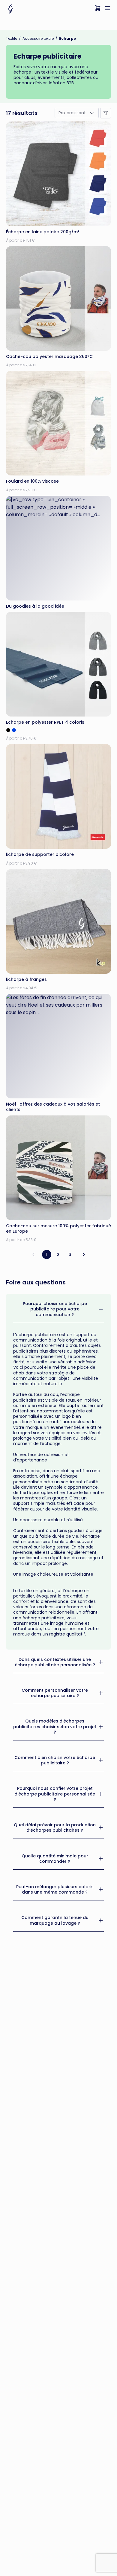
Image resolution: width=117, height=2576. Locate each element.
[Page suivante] (84, 1255)
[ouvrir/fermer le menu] (108, 9)
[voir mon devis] (98, 9)
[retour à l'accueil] (10, 9)
